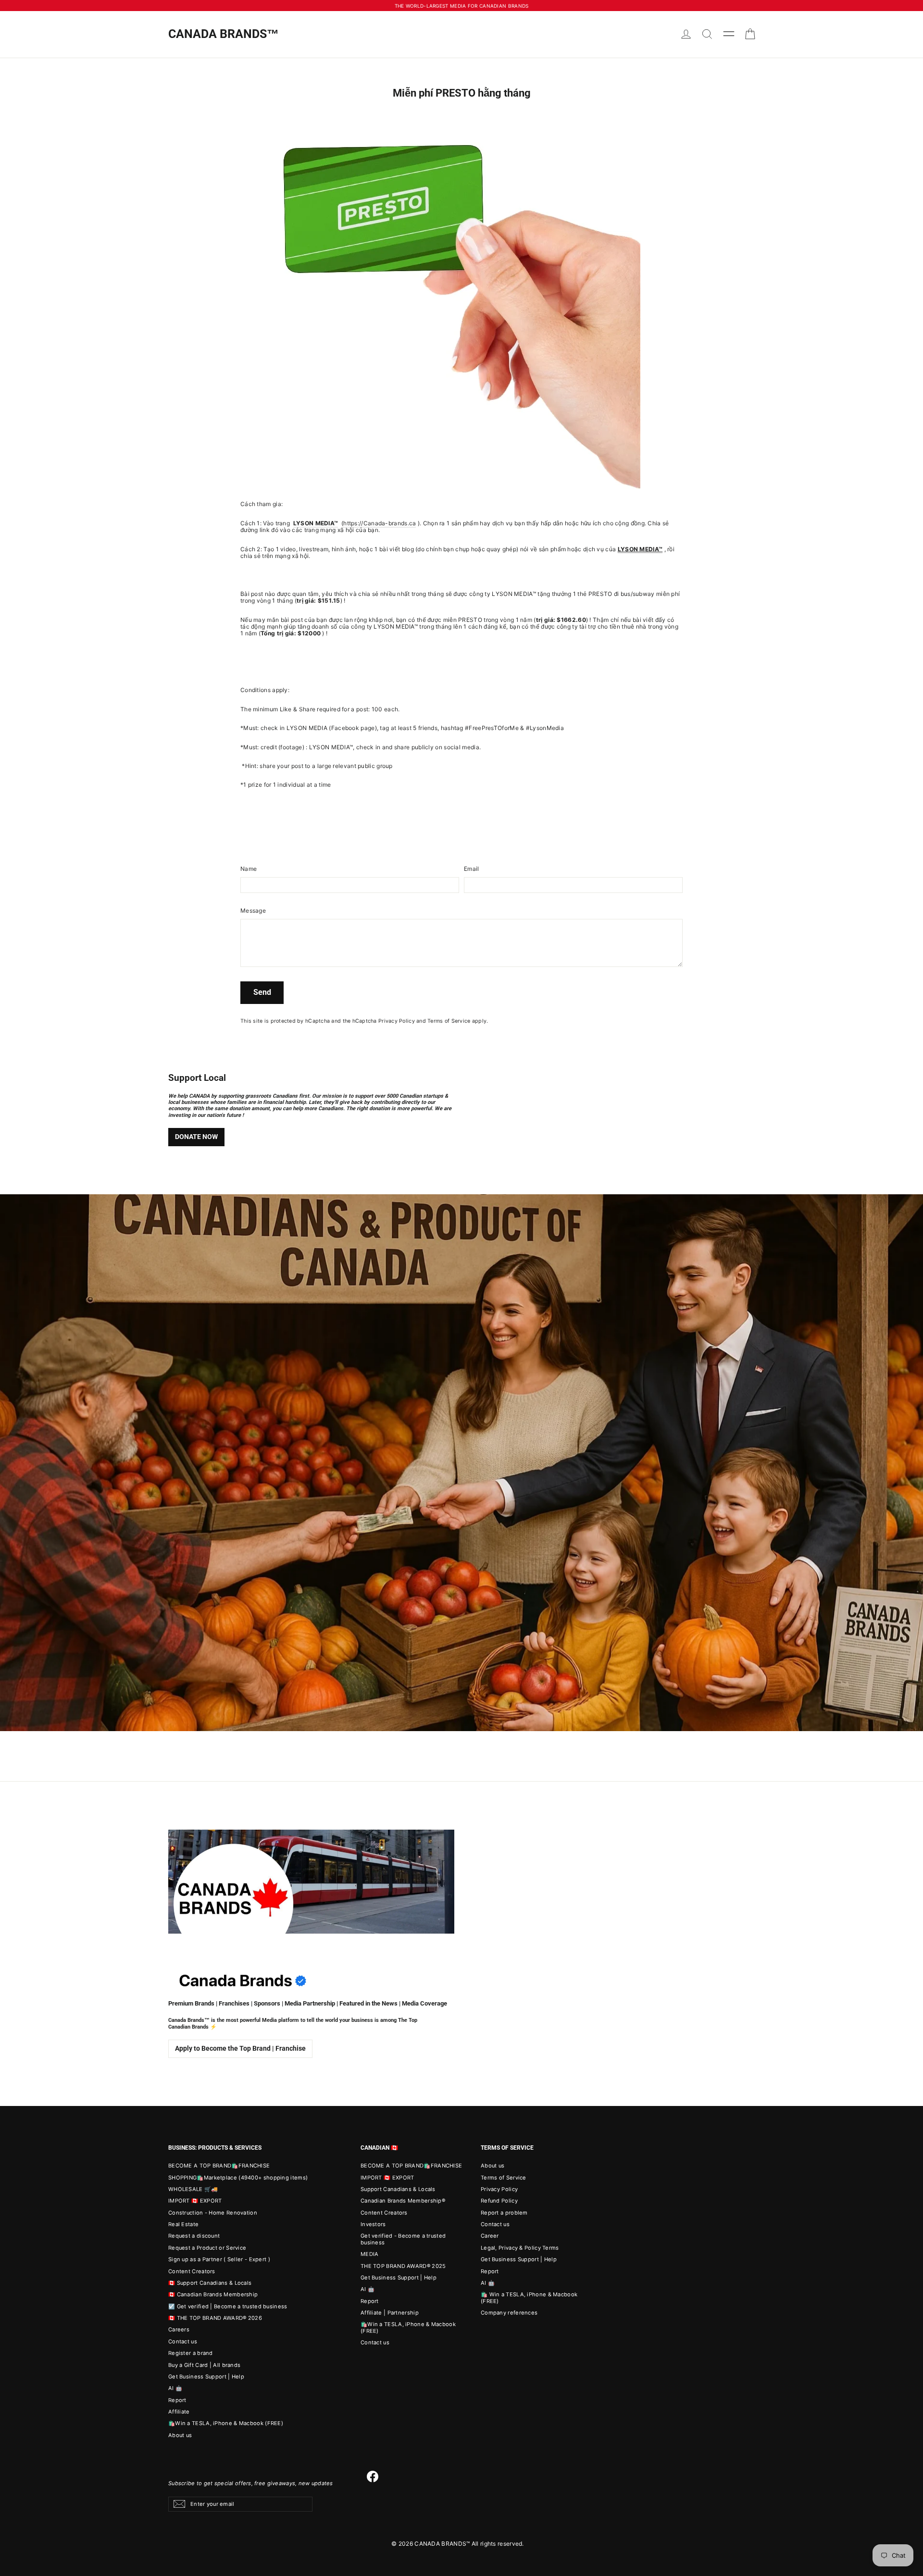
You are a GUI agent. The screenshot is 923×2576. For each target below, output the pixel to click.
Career (490, 2236)
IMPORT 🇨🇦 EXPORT (195, 2201)
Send (262, 992)
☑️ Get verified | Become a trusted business (228, 2306)
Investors (373, 2224)
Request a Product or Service (207, 2248)
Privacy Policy (397, 1021)
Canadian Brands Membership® (403, 2201)
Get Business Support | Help (206, 2377)
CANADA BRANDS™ (224, 34)
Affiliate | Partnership (390, 2313)
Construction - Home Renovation (213, 2213)
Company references (509, 2313)
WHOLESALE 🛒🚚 (193, 2189)
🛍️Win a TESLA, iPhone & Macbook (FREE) (226, 2423)
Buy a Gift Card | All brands (204, 2365)
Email (472, 869)
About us (180, 2435)
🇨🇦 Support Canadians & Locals (210, 2283)
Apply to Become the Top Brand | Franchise (240, 2048)
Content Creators (192, 2271)
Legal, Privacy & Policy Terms (520, 2248)
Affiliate (179, 2412)
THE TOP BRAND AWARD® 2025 (403, 2266)
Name (249, 869)
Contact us (183, 2341)
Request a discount (194, 2236)
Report (177, 2400)
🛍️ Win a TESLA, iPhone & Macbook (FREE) (529, 2297)
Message (253, 911)
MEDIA (370, 2254)
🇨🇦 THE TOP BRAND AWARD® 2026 (215, 2318)
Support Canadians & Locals (398, 2189)
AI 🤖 (175, 2388)
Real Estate (183, 2224)
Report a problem (504, 2213)
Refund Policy (499, 2201)
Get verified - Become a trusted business (403, 2239)
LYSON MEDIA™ (640, 549)
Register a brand (191, 2353)
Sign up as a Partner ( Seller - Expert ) (219, 2259)
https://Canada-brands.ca (380, 523)
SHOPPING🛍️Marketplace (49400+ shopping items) (238, 2178)
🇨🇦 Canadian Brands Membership (213, 2294)
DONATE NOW (196, 1137)
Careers (179, 2329)
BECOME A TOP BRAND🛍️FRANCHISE (219, 2166)
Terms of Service (449, 1021)
